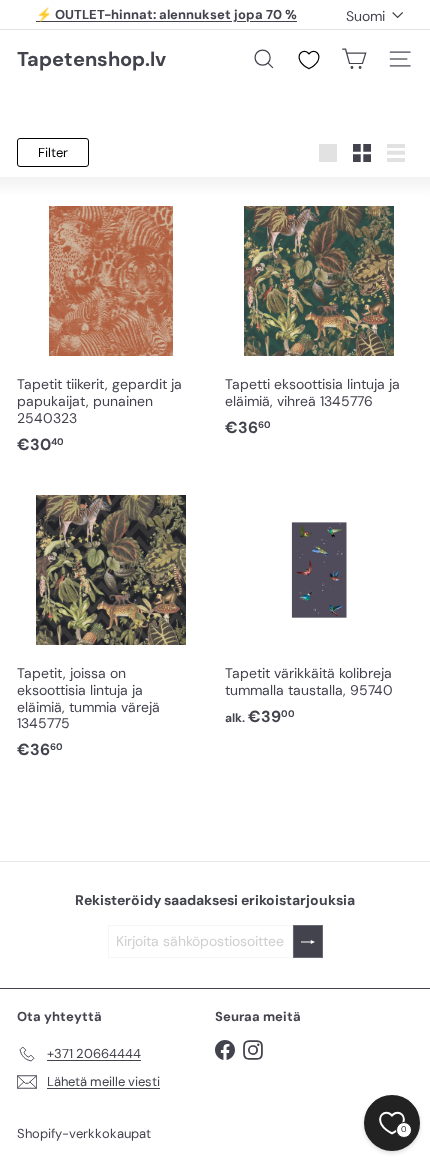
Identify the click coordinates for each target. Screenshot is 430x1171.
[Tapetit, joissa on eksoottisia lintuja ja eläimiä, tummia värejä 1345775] (111, 624)
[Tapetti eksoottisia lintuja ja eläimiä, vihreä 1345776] (319, 318)
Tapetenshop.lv (91, 59)
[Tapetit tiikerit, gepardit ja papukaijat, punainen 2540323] (111, 326)
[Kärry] (354, 59)
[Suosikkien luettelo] (309, 60)
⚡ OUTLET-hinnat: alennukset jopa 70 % (166, 14)
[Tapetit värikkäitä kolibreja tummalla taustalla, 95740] (319, 607)
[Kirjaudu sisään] (308, 941)
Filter (53, 152)
